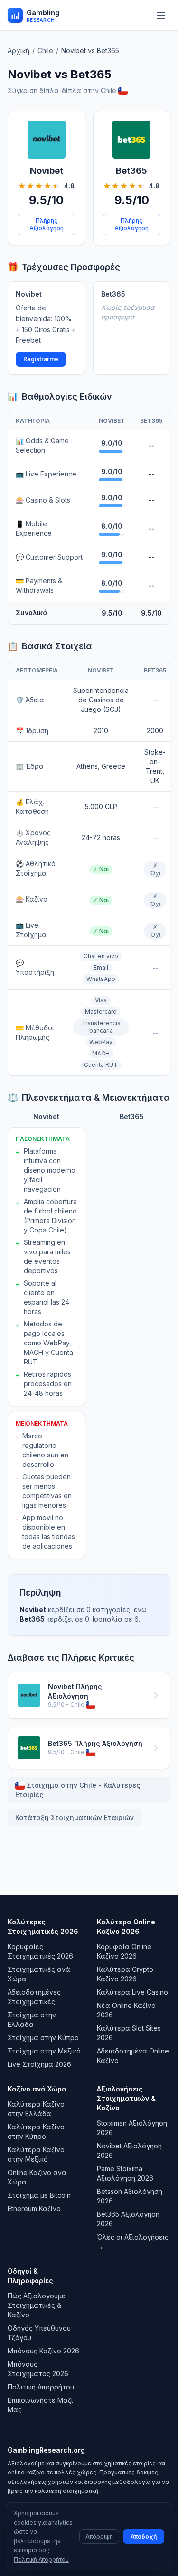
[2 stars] (30, 186)
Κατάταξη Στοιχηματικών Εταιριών (75, 1817)
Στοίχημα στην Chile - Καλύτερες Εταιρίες (78, 1790)
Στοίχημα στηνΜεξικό (44, 2051)
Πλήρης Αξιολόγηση (47, 224)
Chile (45, 51)
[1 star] (22, 186)
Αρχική (19, 51)
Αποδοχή (144, 2536)
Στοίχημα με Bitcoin (39, 2195)
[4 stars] (47, 186)
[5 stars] (56, 186)
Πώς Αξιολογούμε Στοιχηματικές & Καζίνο (37, 2305)
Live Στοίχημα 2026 (39, 2064)
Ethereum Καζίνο (34, 2208)
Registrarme (41, 359)
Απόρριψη (99, 2536)
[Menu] (161, 15)
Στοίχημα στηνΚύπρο (43, 2038)
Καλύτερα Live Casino (132, 1992)
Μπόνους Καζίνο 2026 (43, 2351)
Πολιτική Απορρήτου (41, 2387)
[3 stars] (39, 186)
